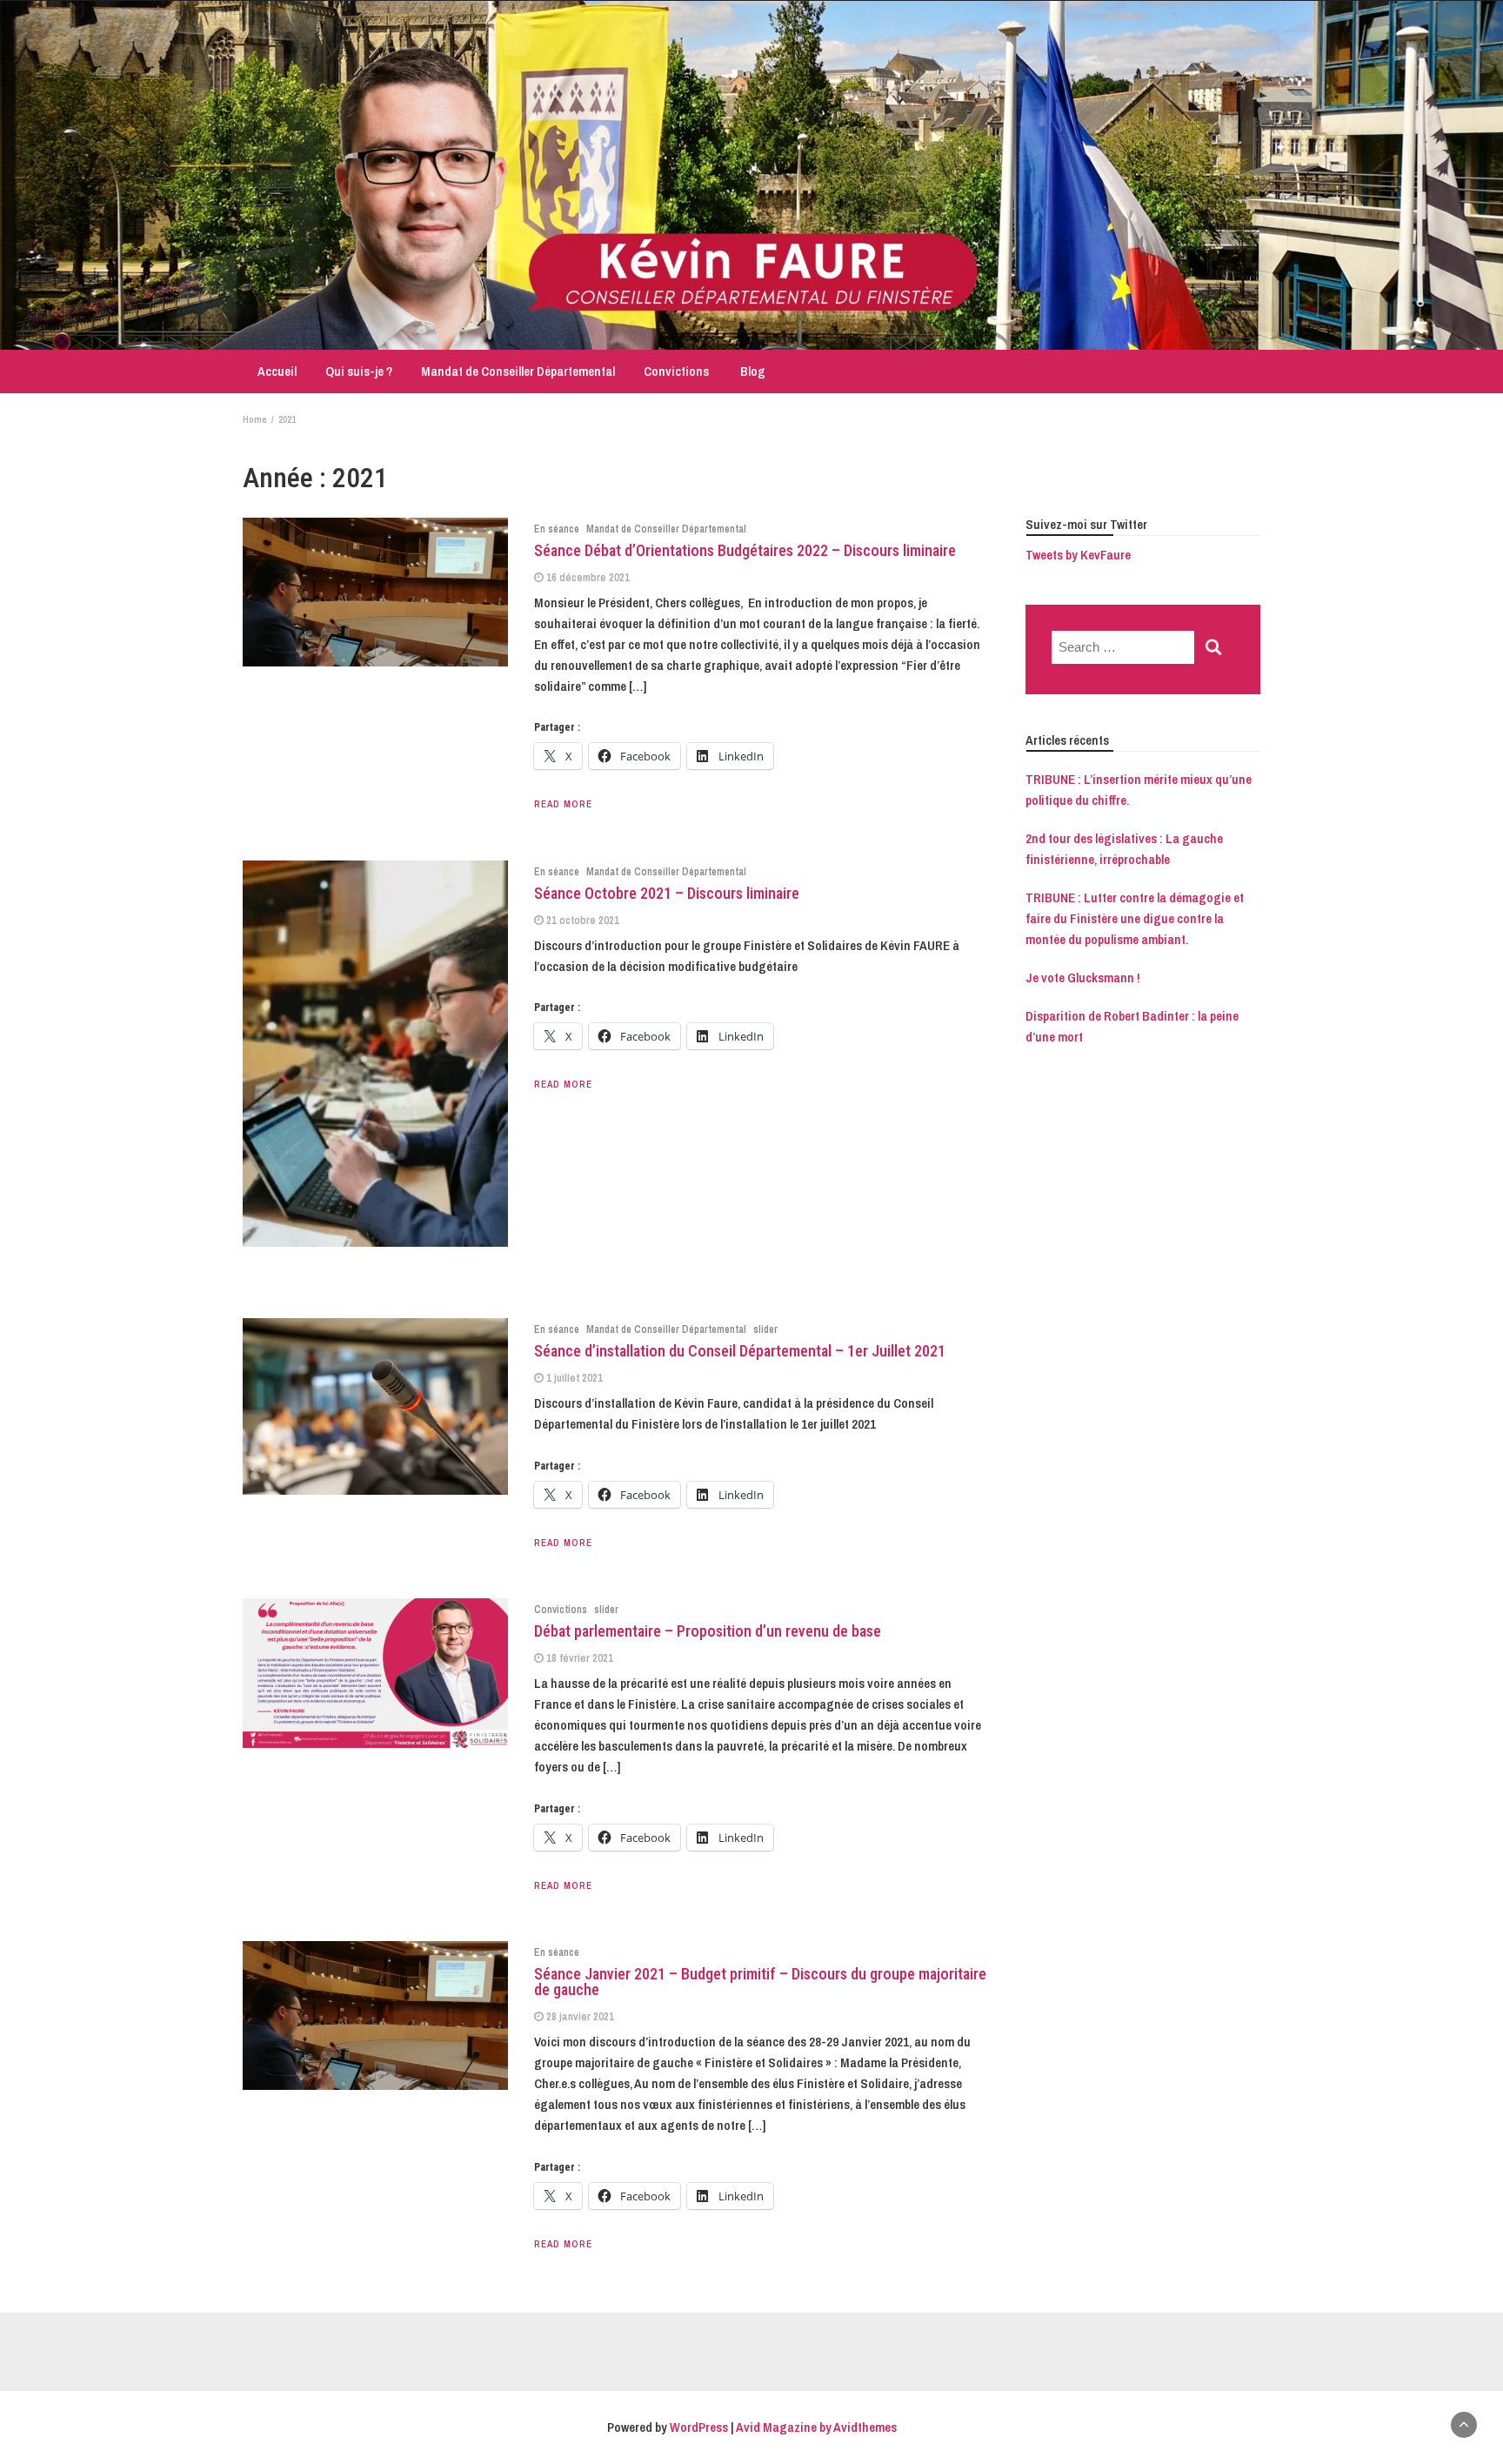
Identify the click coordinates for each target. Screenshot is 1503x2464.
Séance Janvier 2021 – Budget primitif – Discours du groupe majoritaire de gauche (760, 1982)
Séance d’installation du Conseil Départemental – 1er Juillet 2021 (740, 1351)
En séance (557, 529)
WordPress (699, 2427)
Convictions (676, 371)
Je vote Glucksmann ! (1083, 978)
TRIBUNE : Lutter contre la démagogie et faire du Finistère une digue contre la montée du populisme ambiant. (1135, 918)
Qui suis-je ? (359, 371)
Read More (563, 804)
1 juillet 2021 (574, 1378)
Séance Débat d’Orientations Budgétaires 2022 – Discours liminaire (745, 550)
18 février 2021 (580, 1658)
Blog (751, 371)
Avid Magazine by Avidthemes (816, 2427)
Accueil (276, 371)
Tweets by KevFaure (1078, 555)
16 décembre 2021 (588, 577)
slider (765, 1329)
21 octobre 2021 (583, 920)
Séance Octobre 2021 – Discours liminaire (667, 893)
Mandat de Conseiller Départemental (518, 371)
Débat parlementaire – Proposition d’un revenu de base (708, 1631)
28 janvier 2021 (580, 2016)
